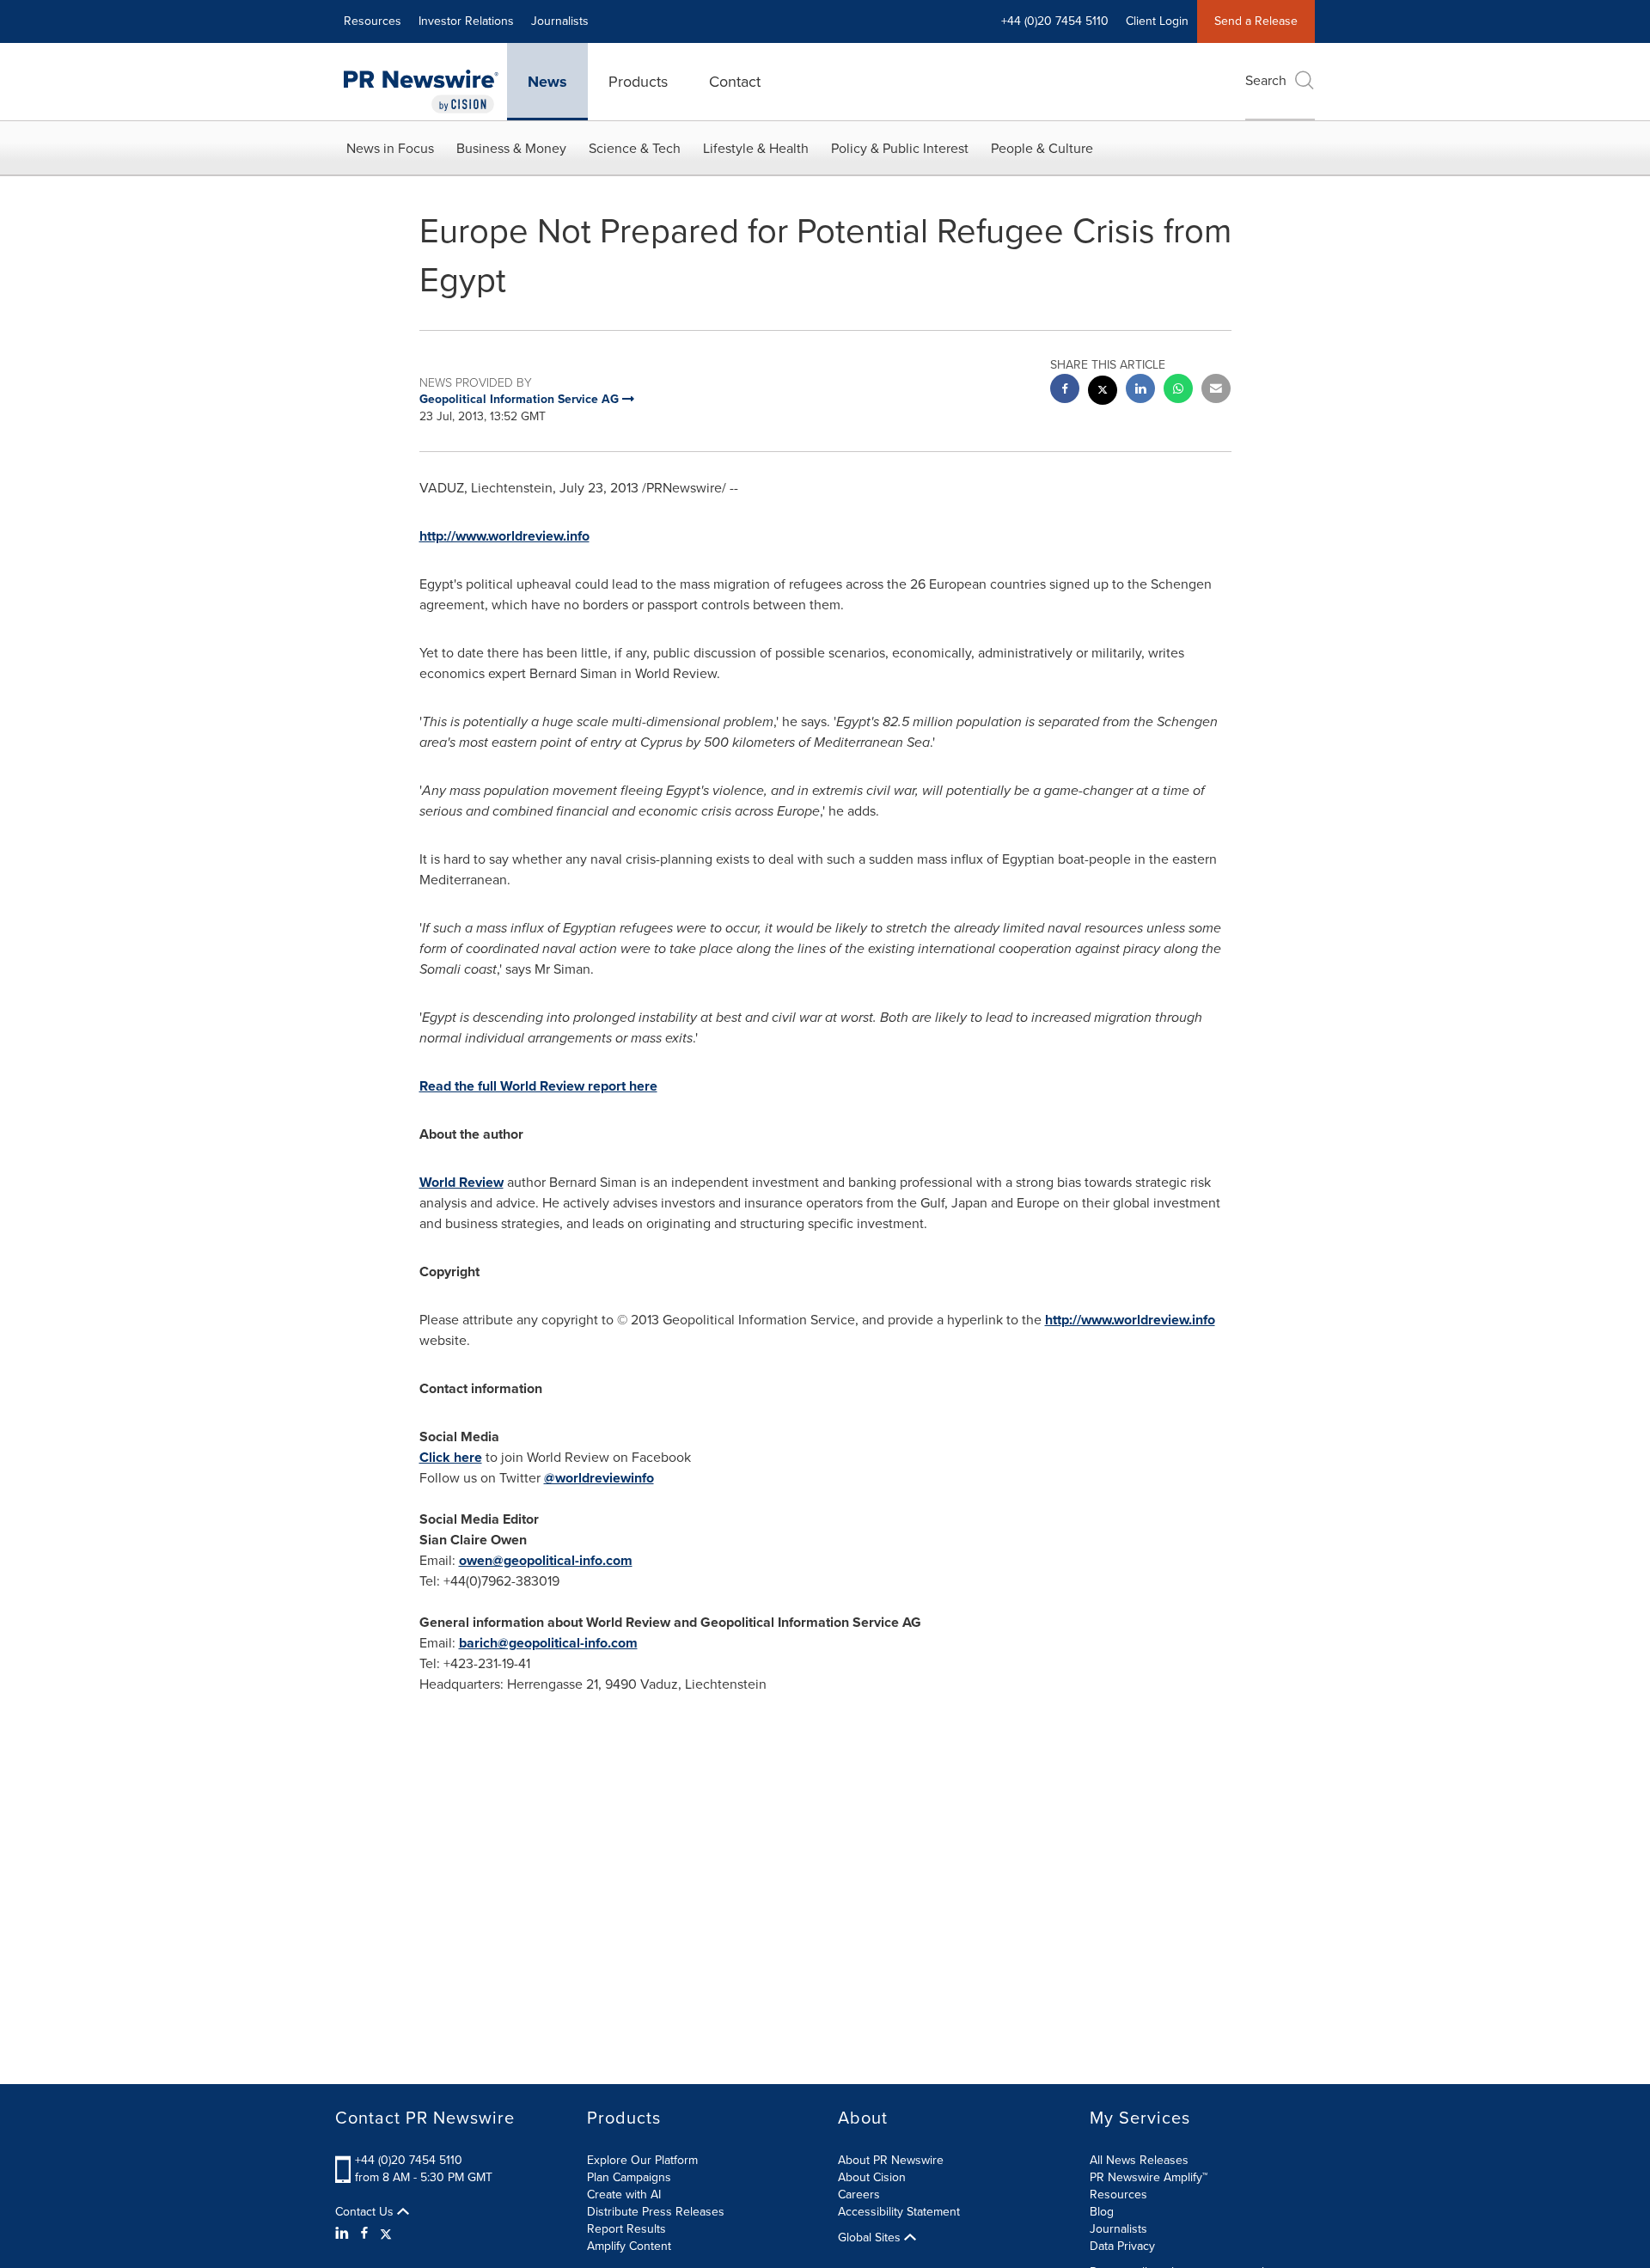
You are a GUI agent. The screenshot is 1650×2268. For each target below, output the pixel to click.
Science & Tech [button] (635, 148)
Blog (1102, 2212)
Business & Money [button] (511, 148)
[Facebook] (364, 2234)
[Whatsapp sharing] (1178, 391)
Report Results (626, 2229)
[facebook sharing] (1065, 391)
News (547, 82)
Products (638, 82)
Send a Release (1256, 21)
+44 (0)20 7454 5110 (409, 2160)
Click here (451, 1457)
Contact (735, 82)
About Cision (872, 2177)
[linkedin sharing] (1140, 391)
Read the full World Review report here (538, 1086)
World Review (461, 1182)
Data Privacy (1122, 2246)
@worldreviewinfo (599, 1478)
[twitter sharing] (1103, 392)
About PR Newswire (891, 2160)
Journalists (560, 21)
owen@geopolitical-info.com (546, 1560)
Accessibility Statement (899, 2212)
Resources (373, 21)
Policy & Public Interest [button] (900, 148)
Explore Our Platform (642, 2160)
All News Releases (1139, 2160)
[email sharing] (1216, 391)
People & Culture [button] (1042, 148)
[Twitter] (386, 2234)
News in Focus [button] (390, 148)
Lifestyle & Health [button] (756, 148)
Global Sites (871, 2238)
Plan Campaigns (629, 2177)
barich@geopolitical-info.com (548, 1643)
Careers (859, 2195)
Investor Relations (466, 21)
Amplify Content (629, 2246)
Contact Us (366, 2212)
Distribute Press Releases (656, 2212)
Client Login (1157, 21)
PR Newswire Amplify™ (1149, 2177)
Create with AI (624, 2195)
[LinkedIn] (344, 2234)
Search (1266, 80)
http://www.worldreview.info (1130, 1320)
